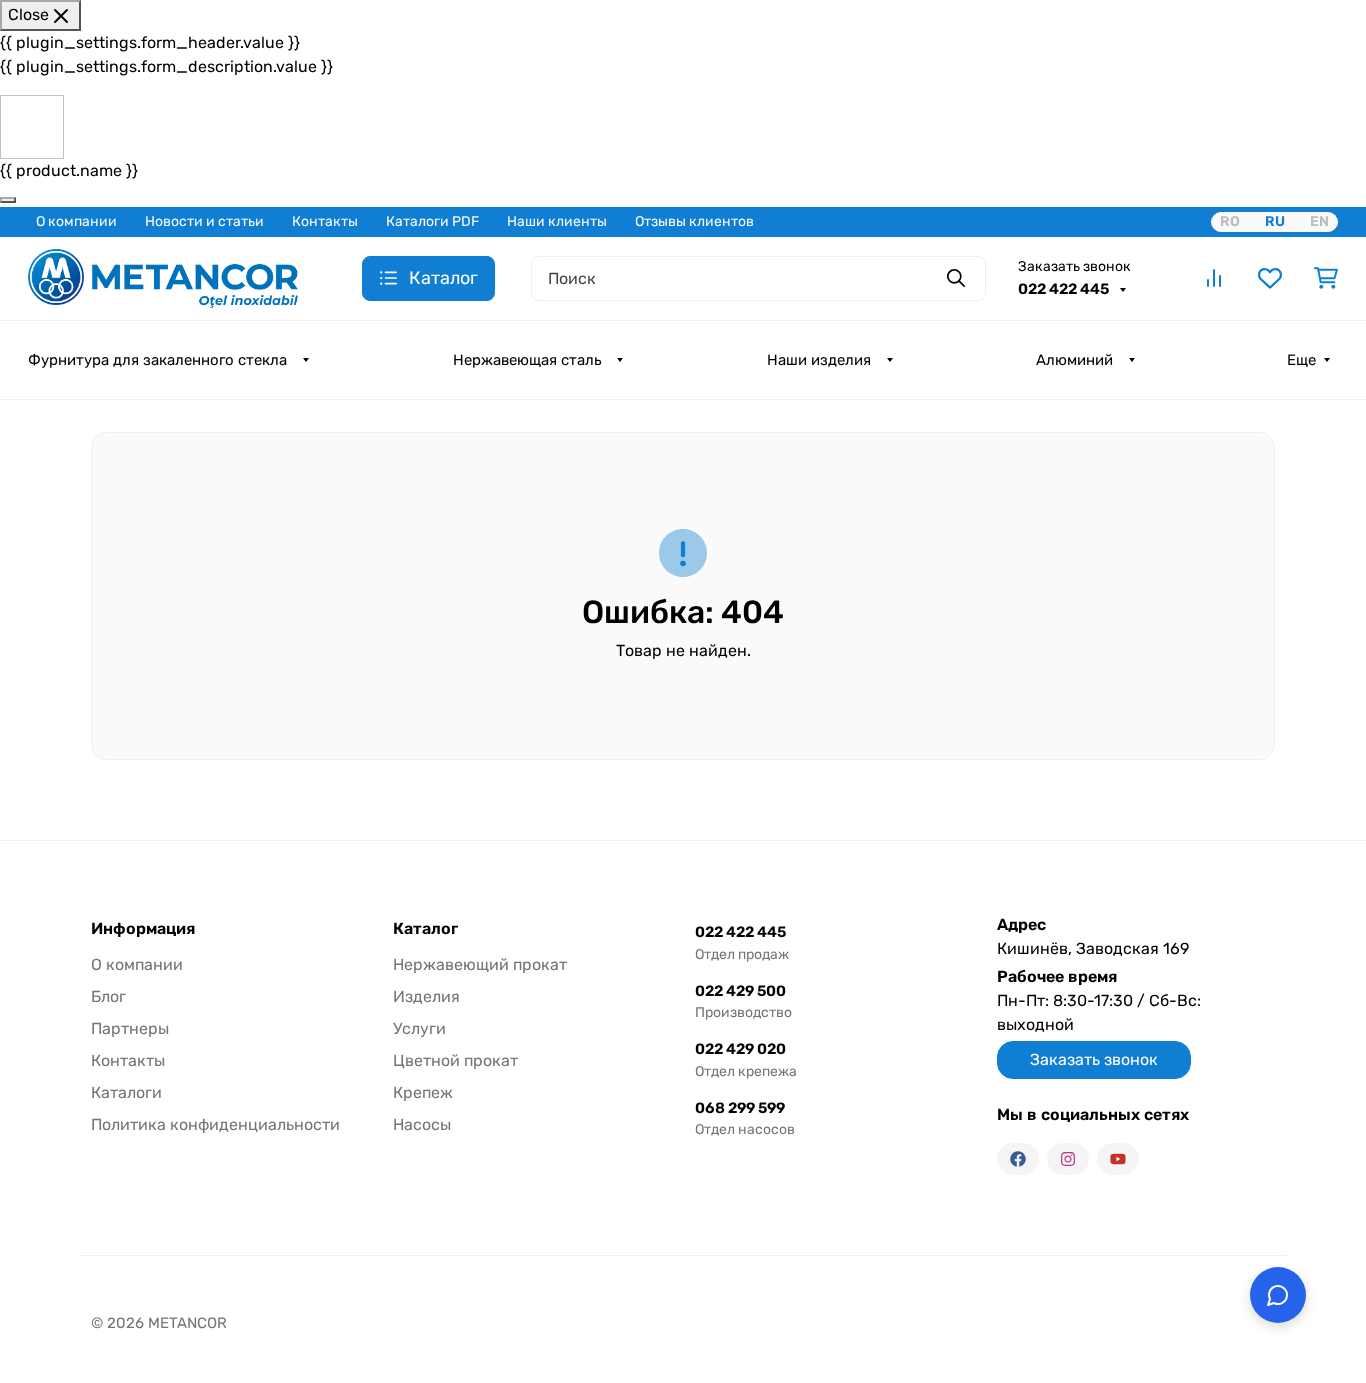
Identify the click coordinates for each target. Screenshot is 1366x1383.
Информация (143, 929)
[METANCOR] (163, 276)
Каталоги (126, 1092)
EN (1319, 221)
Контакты (325, 221)
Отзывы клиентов (694, 221)
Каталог (425, 929)
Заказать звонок (1074, 266)
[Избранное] (1270, 278)
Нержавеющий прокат (480, 964)
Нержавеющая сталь (527, 360)
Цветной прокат (455, 1060)
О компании (76, 221)
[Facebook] (1018, 1159)
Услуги (419, 1028)
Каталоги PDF (432, 221)
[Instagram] (1068, 1159)
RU (1275, 221)
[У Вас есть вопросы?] (1278, 1295)
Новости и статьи (204, 221)
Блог (108, 996)
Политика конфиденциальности (215, 1124)
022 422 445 (1065, 289)
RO (1230, 221)
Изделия (426, 996)
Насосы (422, 1124)
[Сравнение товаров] (1214, 278)
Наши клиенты (557, 221)
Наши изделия (819, 360)
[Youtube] (1118, 1159)
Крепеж (423, 1092)
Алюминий (1074, 360)
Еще (1301, 360)
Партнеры (130, 1028)
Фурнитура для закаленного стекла (157, 360)
